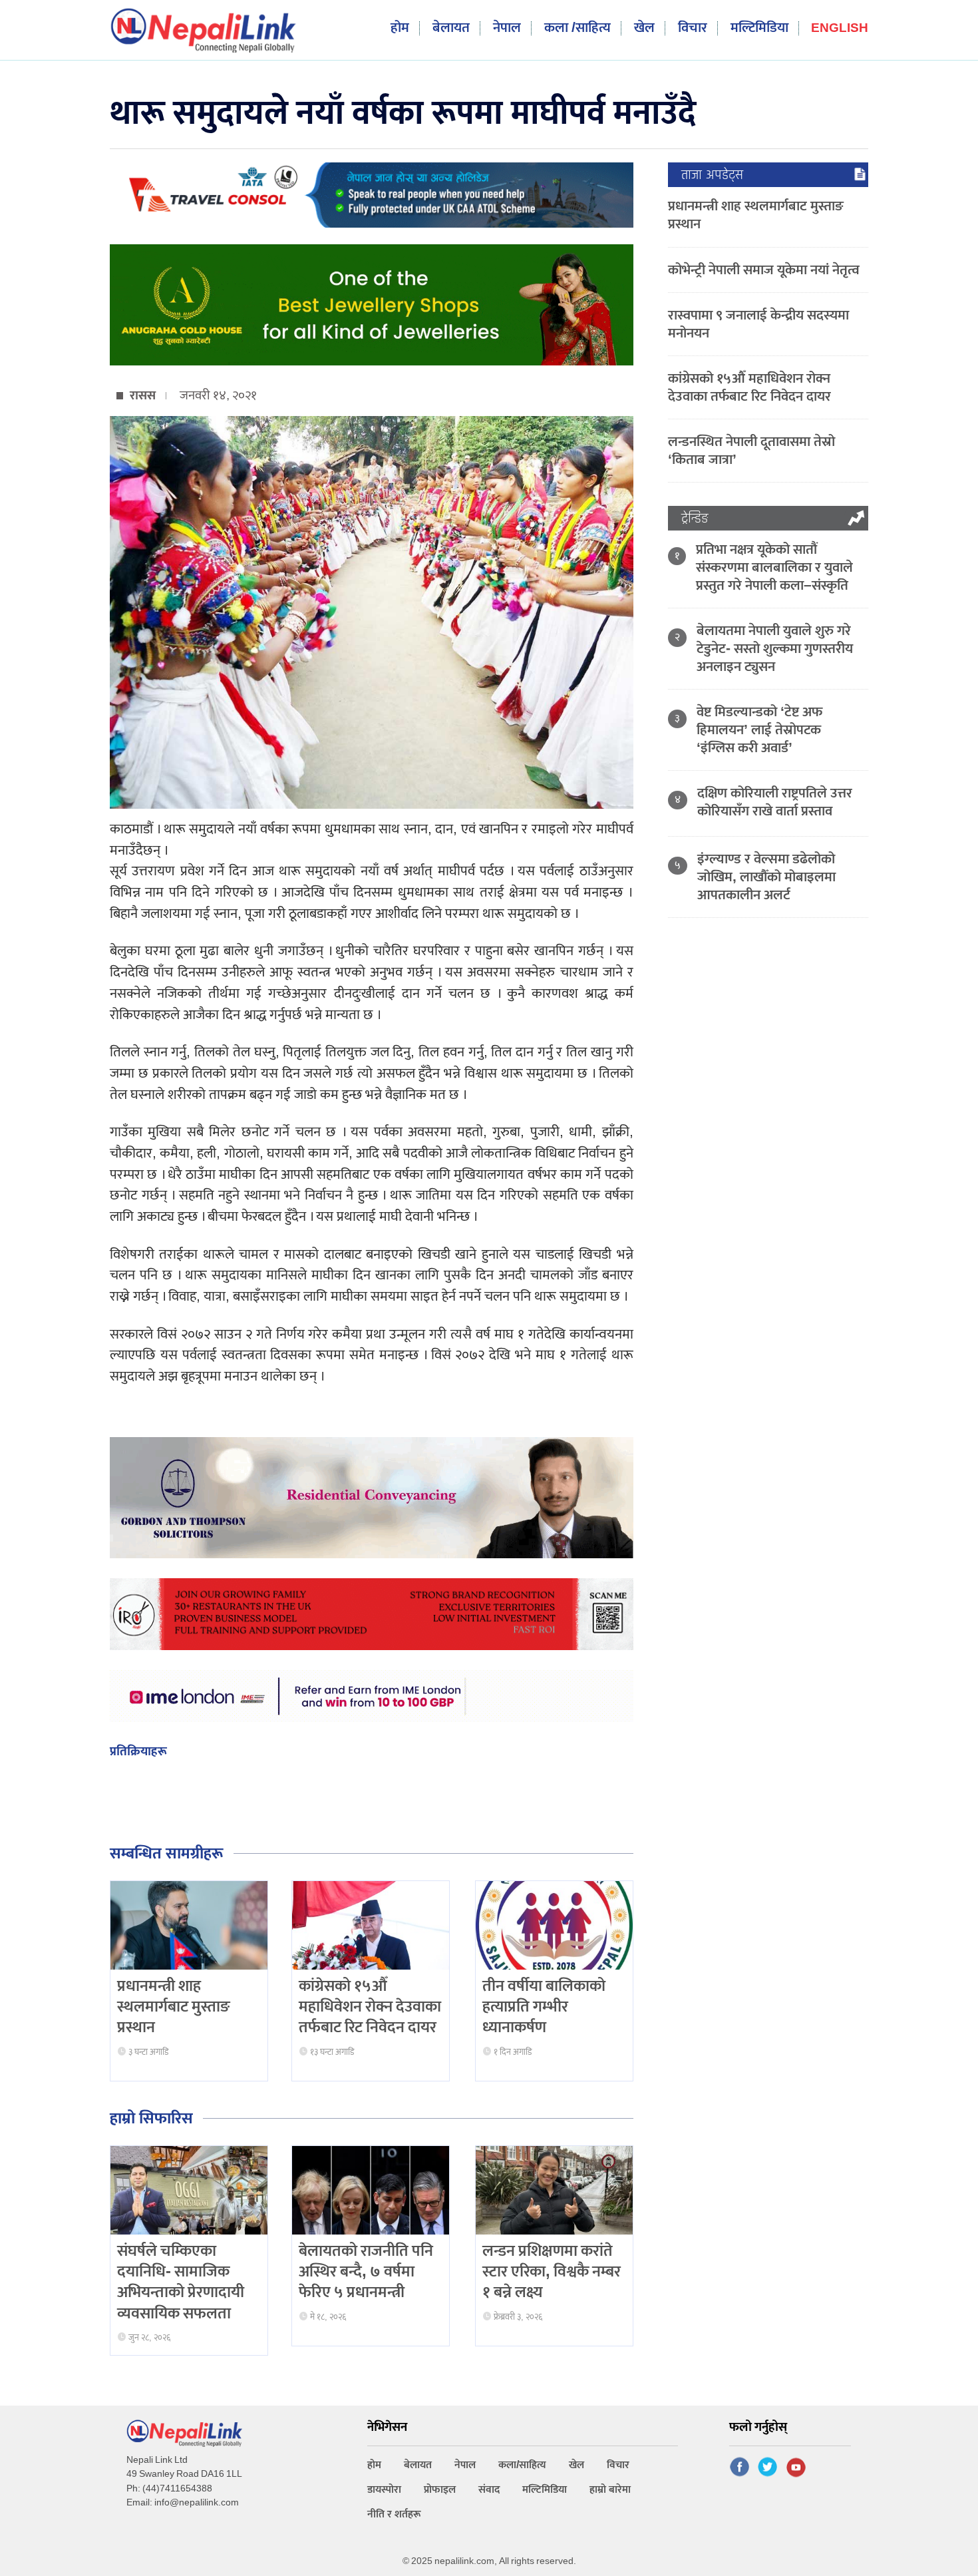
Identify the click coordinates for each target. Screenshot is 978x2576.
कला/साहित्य (522, 2465)
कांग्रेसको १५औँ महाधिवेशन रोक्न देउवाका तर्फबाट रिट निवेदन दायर (370, 2007)
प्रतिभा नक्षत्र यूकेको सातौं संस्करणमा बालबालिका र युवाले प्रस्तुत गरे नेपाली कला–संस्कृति (774, 567)
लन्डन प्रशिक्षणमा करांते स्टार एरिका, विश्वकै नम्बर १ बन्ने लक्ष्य (552, 2272)
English (840, 29)
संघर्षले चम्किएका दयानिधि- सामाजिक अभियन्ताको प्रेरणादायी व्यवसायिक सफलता (181, 2282)
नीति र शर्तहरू (394, 2514)
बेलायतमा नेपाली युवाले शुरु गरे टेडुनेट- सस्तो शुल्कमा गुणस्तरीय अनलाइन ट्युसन (775, 649)
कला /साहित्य (577, 28)
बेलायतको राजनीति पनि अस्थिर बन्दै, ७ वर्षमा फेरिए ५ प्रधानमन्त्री (366, 2272)
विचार (693, 28)
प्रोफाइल (440, 2490)
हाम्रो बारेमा (610, 2490)
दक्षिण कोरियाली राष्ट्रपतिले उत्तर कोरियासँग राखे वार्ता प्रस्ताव (775, 802)
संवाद (489, 2490)
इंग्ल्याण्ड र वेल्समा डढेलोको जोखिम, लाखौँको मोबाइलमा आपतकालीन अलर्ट (766, 877)
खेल (644, 28)
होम (400, 28)
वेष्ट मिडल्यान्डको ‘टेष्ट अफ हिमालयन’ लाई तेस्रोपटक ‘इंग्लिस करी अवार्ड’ (759, 730)
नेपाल (507, 28)
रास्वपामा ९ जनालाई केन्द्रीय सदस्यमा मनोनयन (758, 324)
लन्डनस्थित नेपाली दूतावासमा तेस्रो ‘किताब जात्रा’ (751, 451)
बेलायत (451, 28)
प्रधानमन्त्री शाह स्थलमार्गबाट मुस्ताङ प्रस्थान (174, 2007)
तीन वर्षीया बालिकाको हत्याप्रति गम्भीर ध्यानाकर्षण (544, 2007)
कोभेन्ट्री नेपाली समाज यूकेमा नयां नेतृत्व (764, 270)
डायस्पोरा (384, 2490)
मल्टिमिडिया (759, 28)
